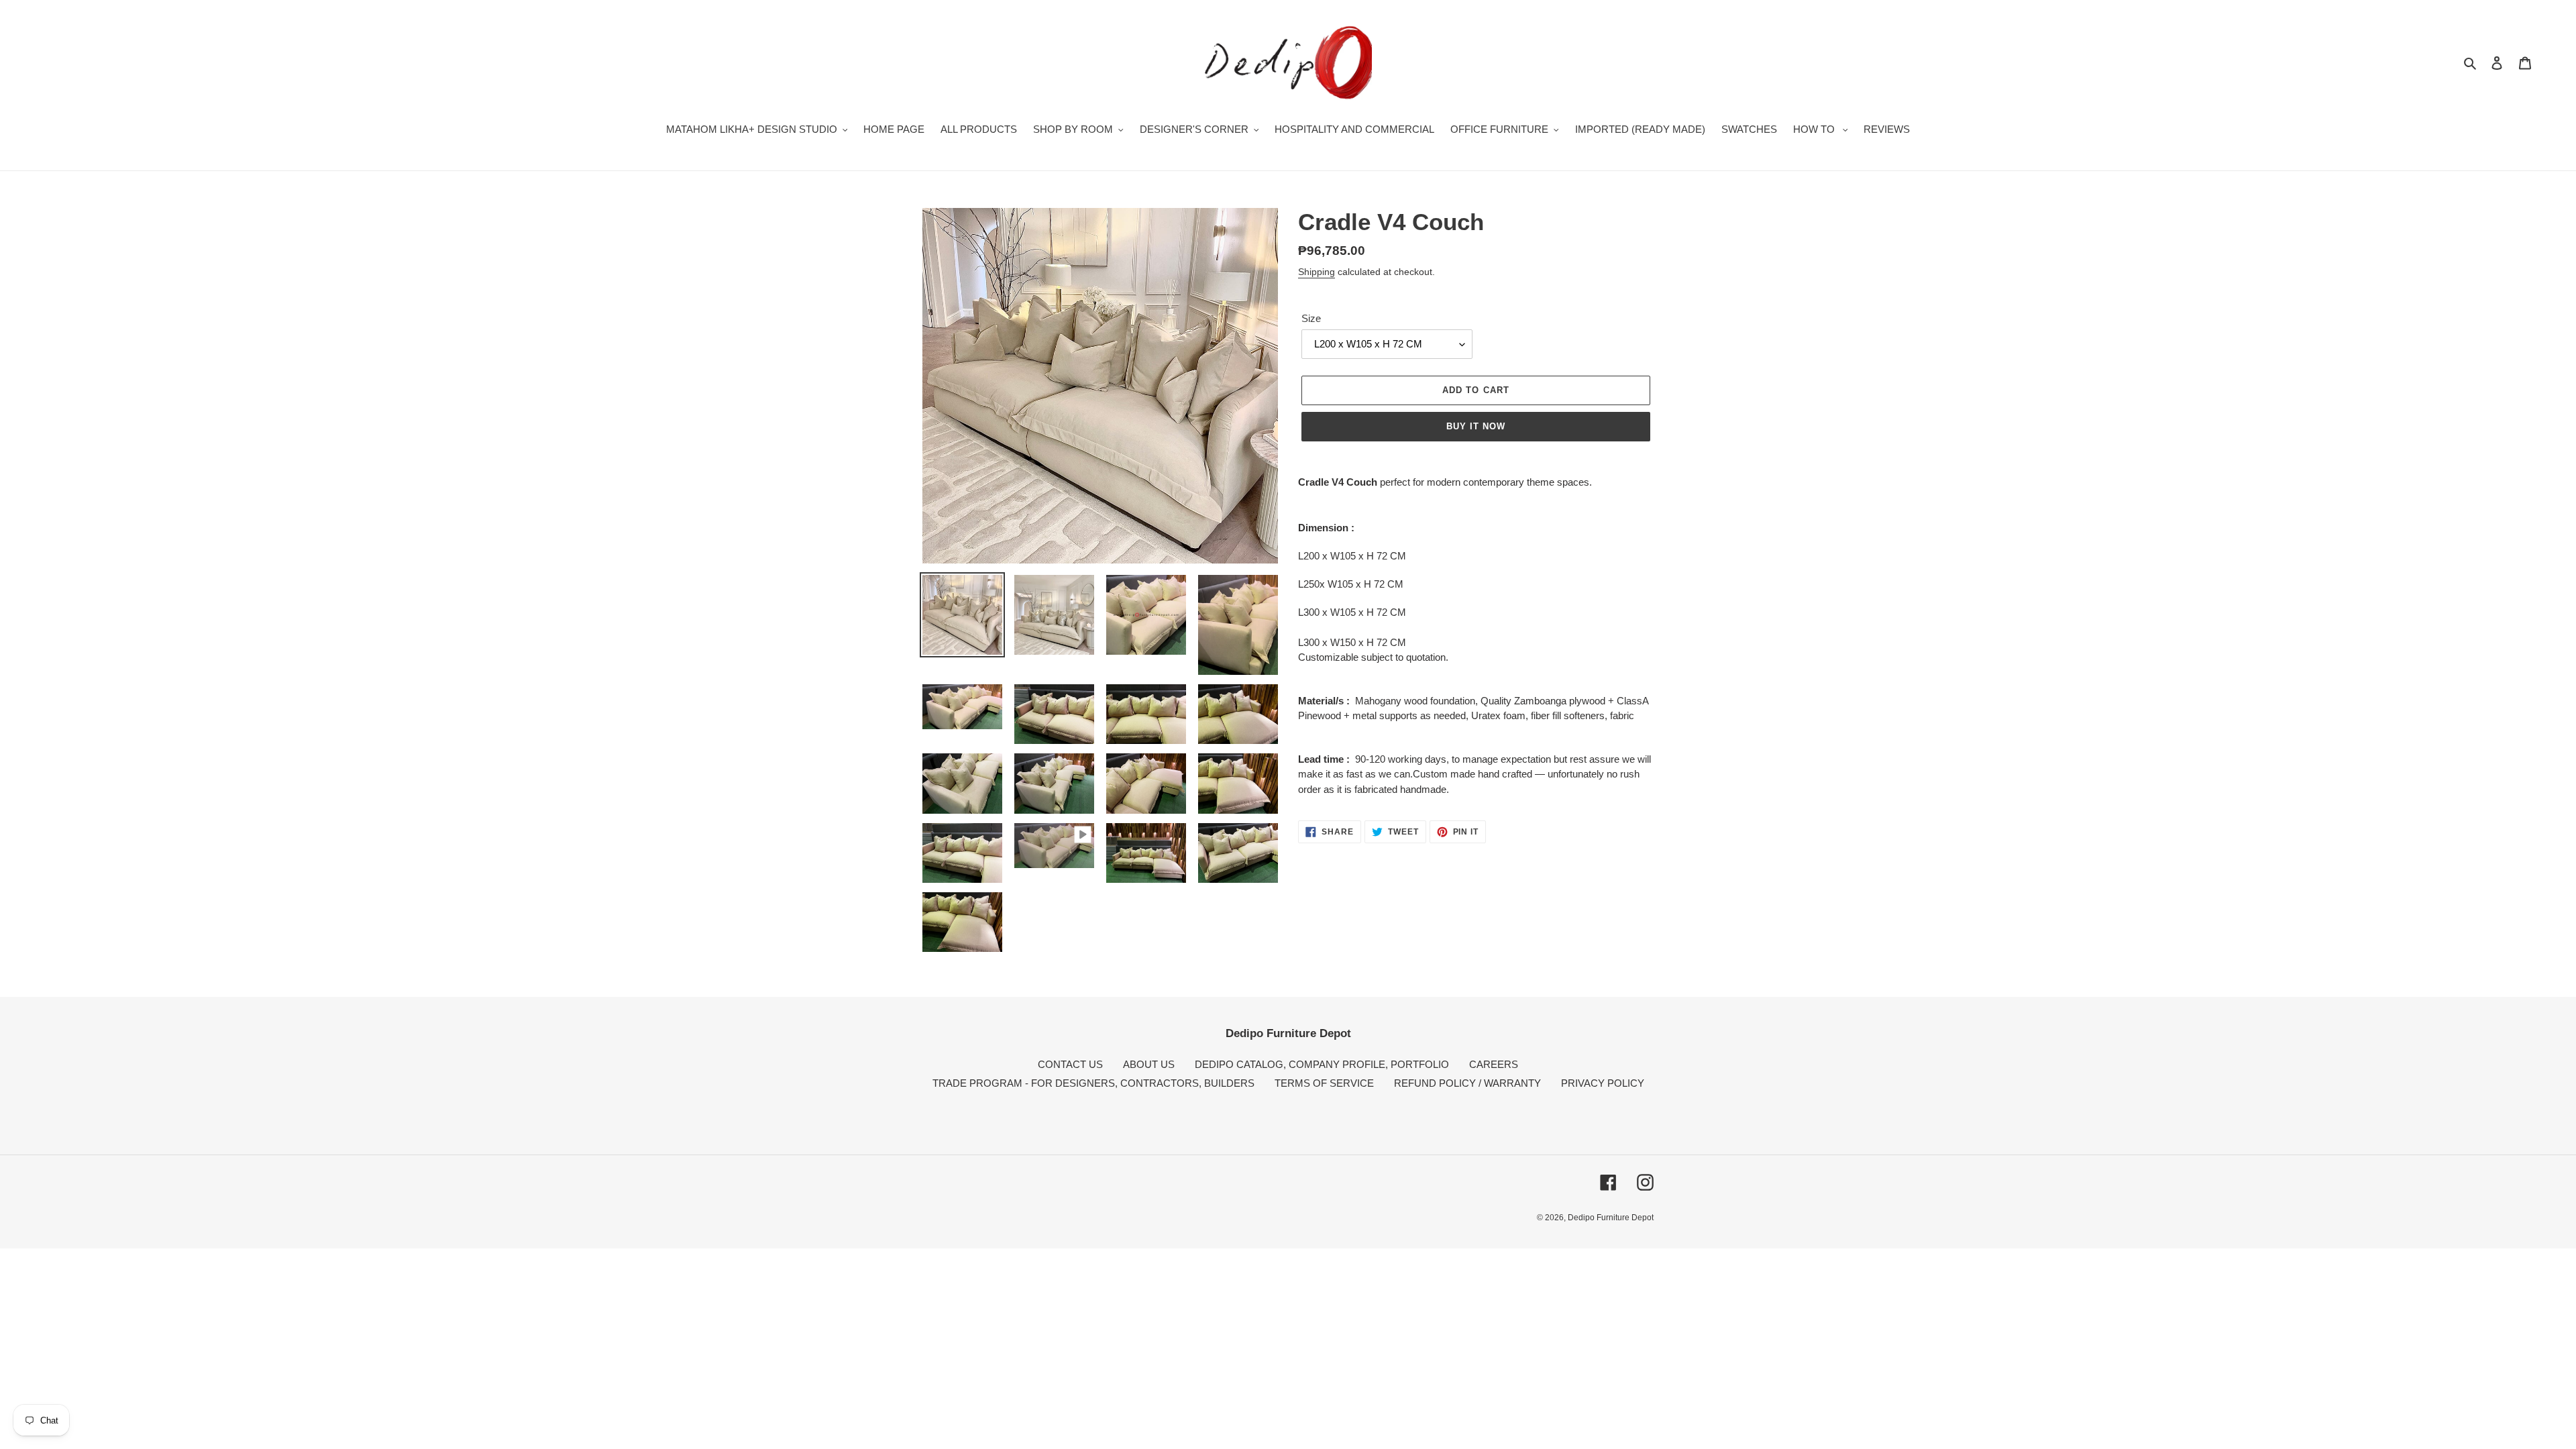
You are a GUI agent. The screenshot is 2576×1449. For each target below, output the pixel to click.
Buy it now (1476, 426)
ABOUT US (1149, 1064)
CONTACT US (1070, 1064)
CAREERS (1494, 1064)
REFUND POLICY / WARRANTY (1467, 1083)
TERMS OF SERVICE (1324, 1083)
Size (1311, 318)
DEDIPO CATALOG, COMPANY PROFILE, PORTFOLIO (1322, 1064)
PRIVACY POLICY (1603, 1083)
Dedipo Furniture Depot (1611, 1218)
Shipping (1317, 272)
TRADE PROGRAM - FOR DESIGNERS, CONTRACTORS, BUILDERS (1093, 1083)
